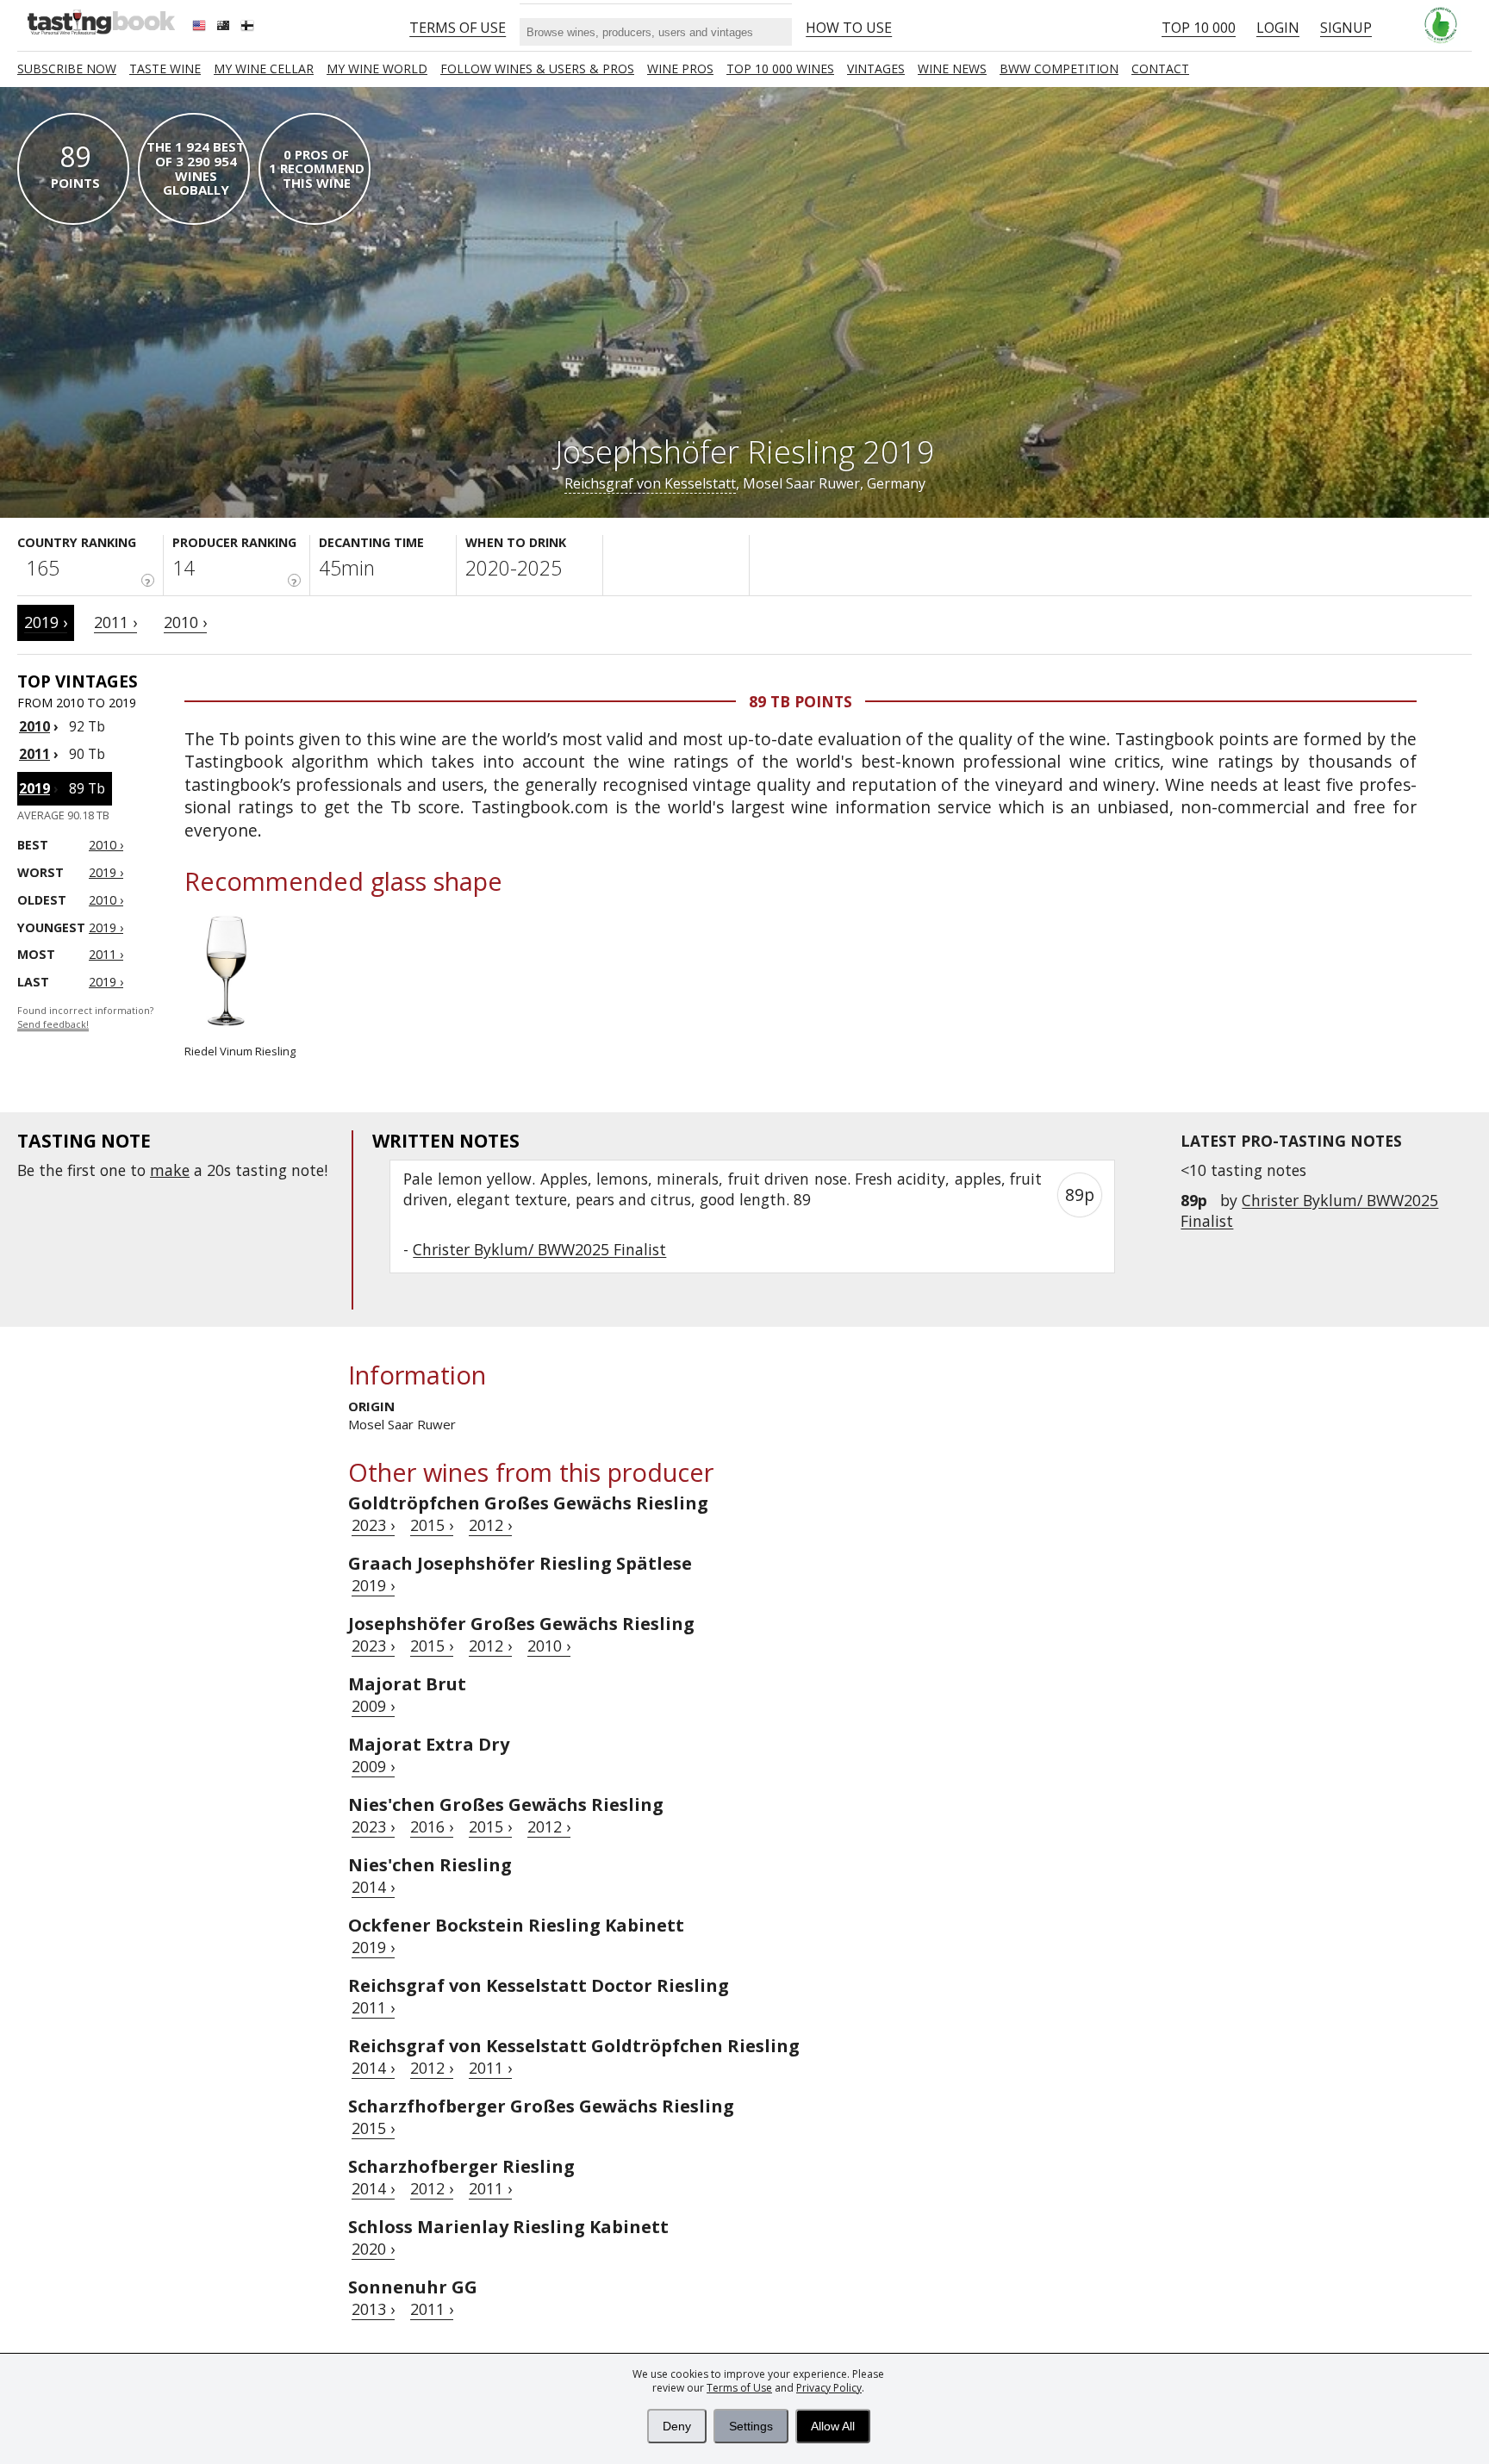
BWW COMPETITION (1059, 68)
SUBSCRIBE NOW (67, 68)
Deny (677, 2426)
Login (1278, 28)
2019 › (46, 622)
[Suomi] (249, 28)
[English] (201, 28)
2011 (34, 754)
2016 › (432, 1826)
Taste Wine (165, 68)
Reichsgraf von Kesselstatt (650, 483)
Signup (1346, 28)
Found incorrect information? (85, 1018)
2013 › (373, 2309)
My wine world (377, 68)
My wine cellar (264, 68)
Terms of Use (739, 2388)
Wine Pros (680, 68)
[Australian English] (225, 28)
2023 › (373, 1525)
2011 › (115, 622)
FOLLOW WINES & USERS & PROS (537, 68)
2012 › (490, 1525)
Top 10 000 (1199, 28)
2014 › (373, 1887)
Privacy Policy (829, 2388)
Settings (751, 2426)
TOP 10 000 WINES (780, 68)
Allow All (833, 2426)
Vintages (876, 68)
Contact (1160, 68)
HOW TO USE (849, 28)
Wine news (952, 68)
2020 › (373, 2249)
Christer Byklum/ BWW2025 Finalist (539, 1249)
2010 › (185, 622)
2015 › (432, 1525)
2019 (34, 788)
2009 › (373, 1706)
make (170, 1170)
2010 (34, 726)
